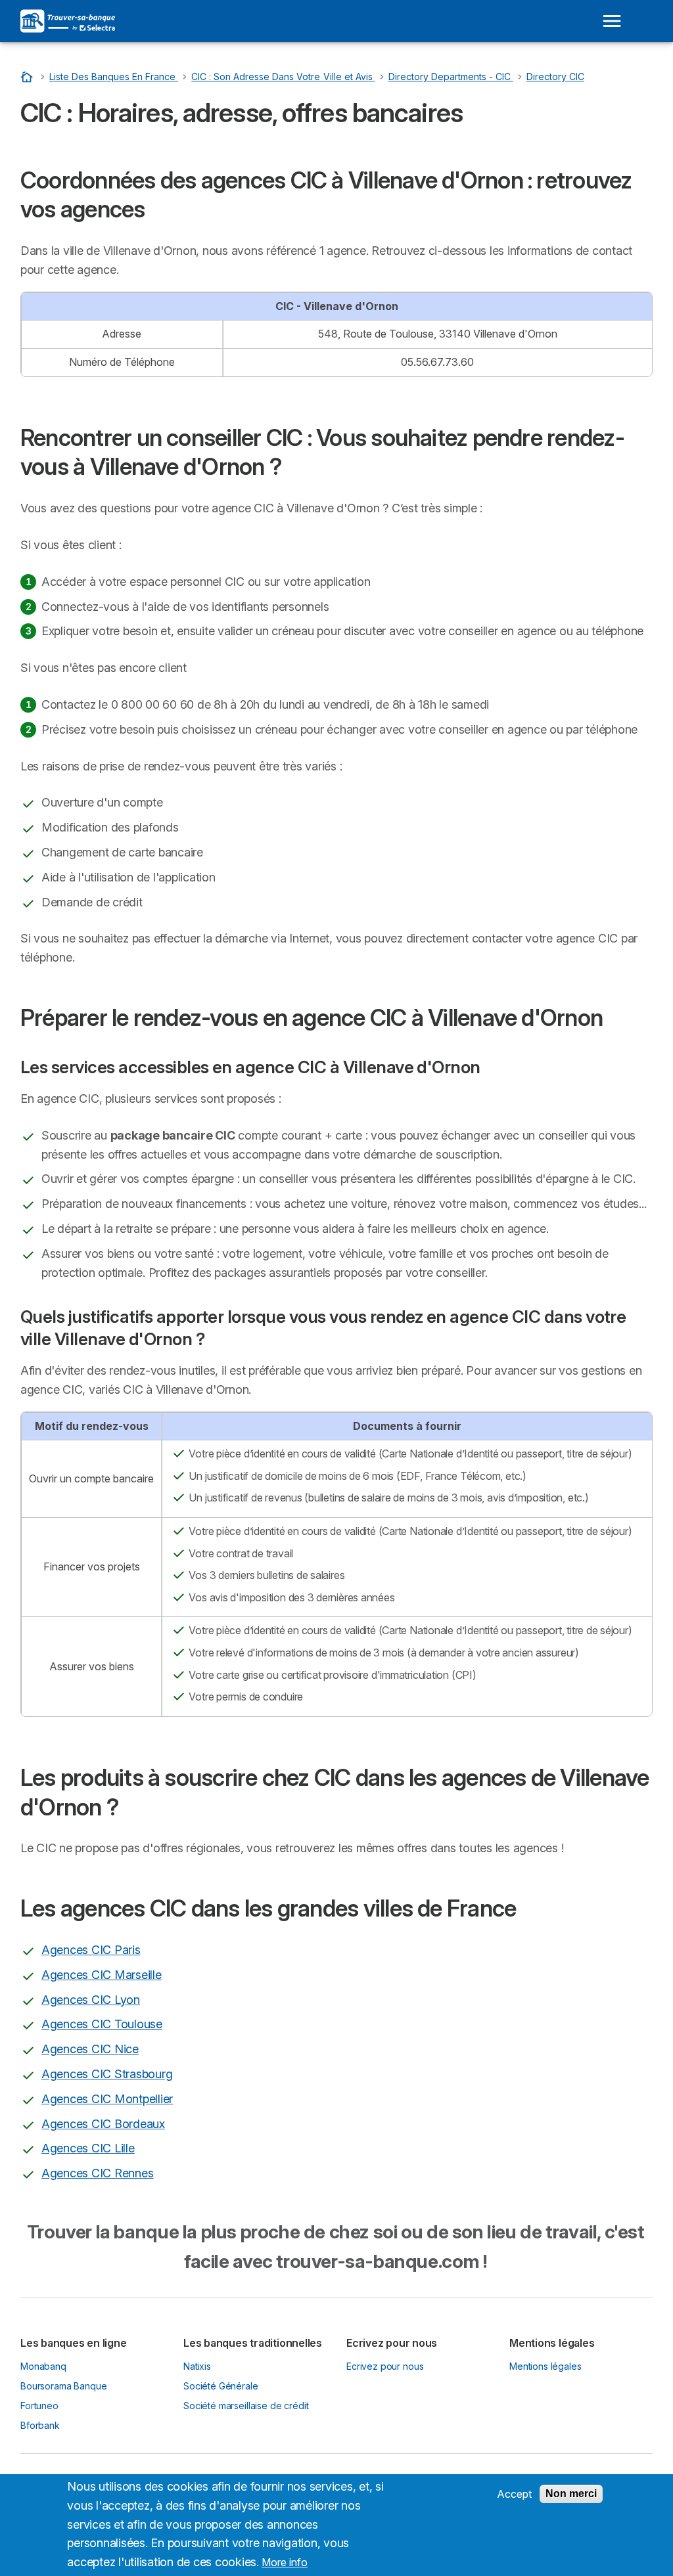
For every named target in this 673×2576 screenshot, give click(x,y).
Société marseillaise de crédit (246, 2406)
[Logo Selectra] (68, 21)
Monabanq (43, 2366)
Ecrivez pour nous (385, 2366)
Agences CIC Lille (88, 2148)
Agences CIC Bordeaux (103, 2124)
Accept (514, 2494)
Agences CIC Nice (90, 2049)
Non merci (571, 2494)
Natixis (197, 2366)
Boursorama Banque (63, 2386)
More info (285, 2562)
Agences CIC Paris (91, 1950)
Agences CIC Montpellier (107, 2099)
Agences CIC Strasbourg (107, 2074)
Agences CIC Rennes (97, 2173)
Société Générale (221, 2386)
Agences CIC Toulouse (102, 2024)
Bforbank (40, 2425)
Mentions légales (545, 2366)
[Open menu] (612, 21)
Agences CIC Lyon (91, 2000)
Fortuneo (39, 2406)
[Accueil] (28, 77)
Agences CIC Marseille (102, 1975)
